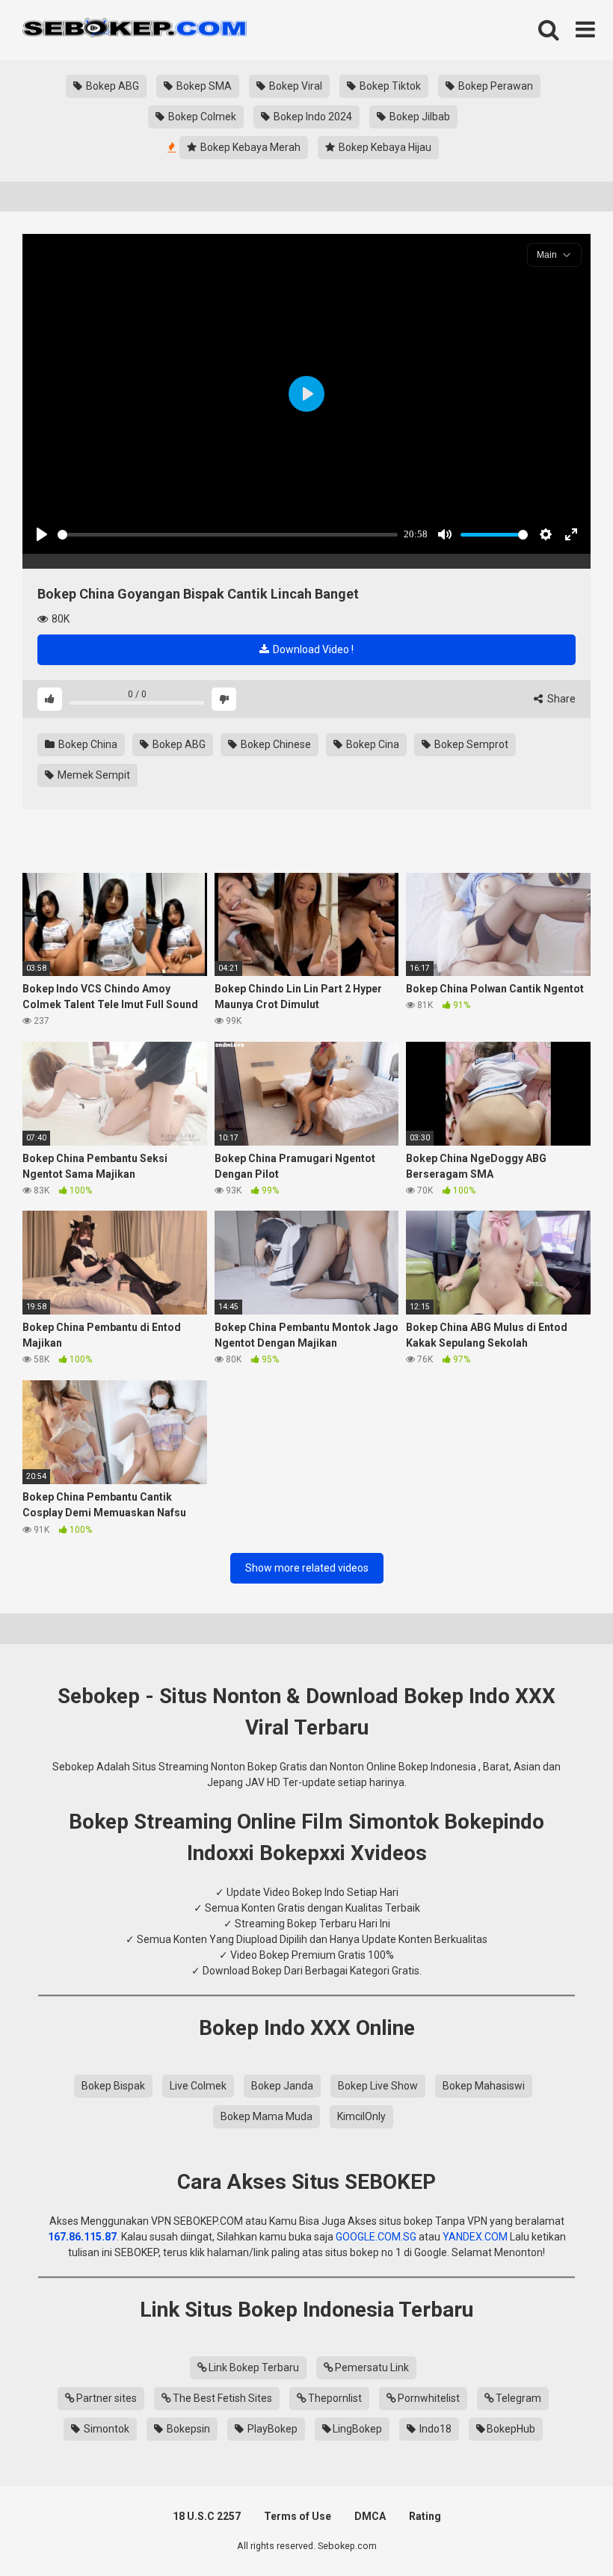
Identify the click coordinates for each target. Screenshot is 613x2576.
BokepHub (511, 2429)
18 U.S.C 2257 (207, 2516)
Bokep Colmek (201, 117)
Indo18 (434, 2429)
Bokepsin (187, 2429)
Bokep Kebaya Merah (249, 147)
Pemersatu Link (372, 2367)
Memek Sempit (93, 775)
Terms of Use (298, 2516)
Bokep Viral (295, 86)
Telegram (518, 2398)
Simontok (105, 2429)
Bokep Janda (282, 2086)
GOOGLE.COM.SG (376, 2237)
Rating (425, 2516)
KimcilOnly (361, 2116)
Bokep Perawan (495, 86)
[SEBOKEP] (135, 30)
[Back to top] (563, 2531)
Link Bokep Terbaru (254, 2367)
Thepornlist (335, 2398)
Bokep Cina (372, 744)
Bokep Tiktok (389, 86)
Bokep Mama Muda (267, 2116)
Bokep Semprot (470, 744)
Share (560, 699)
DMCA (370, 2516)
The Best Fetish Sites (222, 2398)
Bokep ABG (111, 86)
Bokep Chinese (275, 744)
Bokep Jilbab (419, 117)
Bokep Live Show (378, 2086)
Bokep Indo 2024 (312, 117)
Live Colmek (198, 2086)
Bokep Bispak (113, 2086)
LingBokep (357, 2429)
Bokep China (87, 744)
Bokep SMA (203, 86)
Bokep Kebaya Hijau (384, 147)
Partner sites (107, 2398)
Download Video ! (312, 649)
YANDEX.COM (475, 2237)
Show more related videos (307, 1568)
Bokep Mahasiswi (484, 2086)
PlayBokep (271, 2429)
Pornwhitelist (429, 2398)
